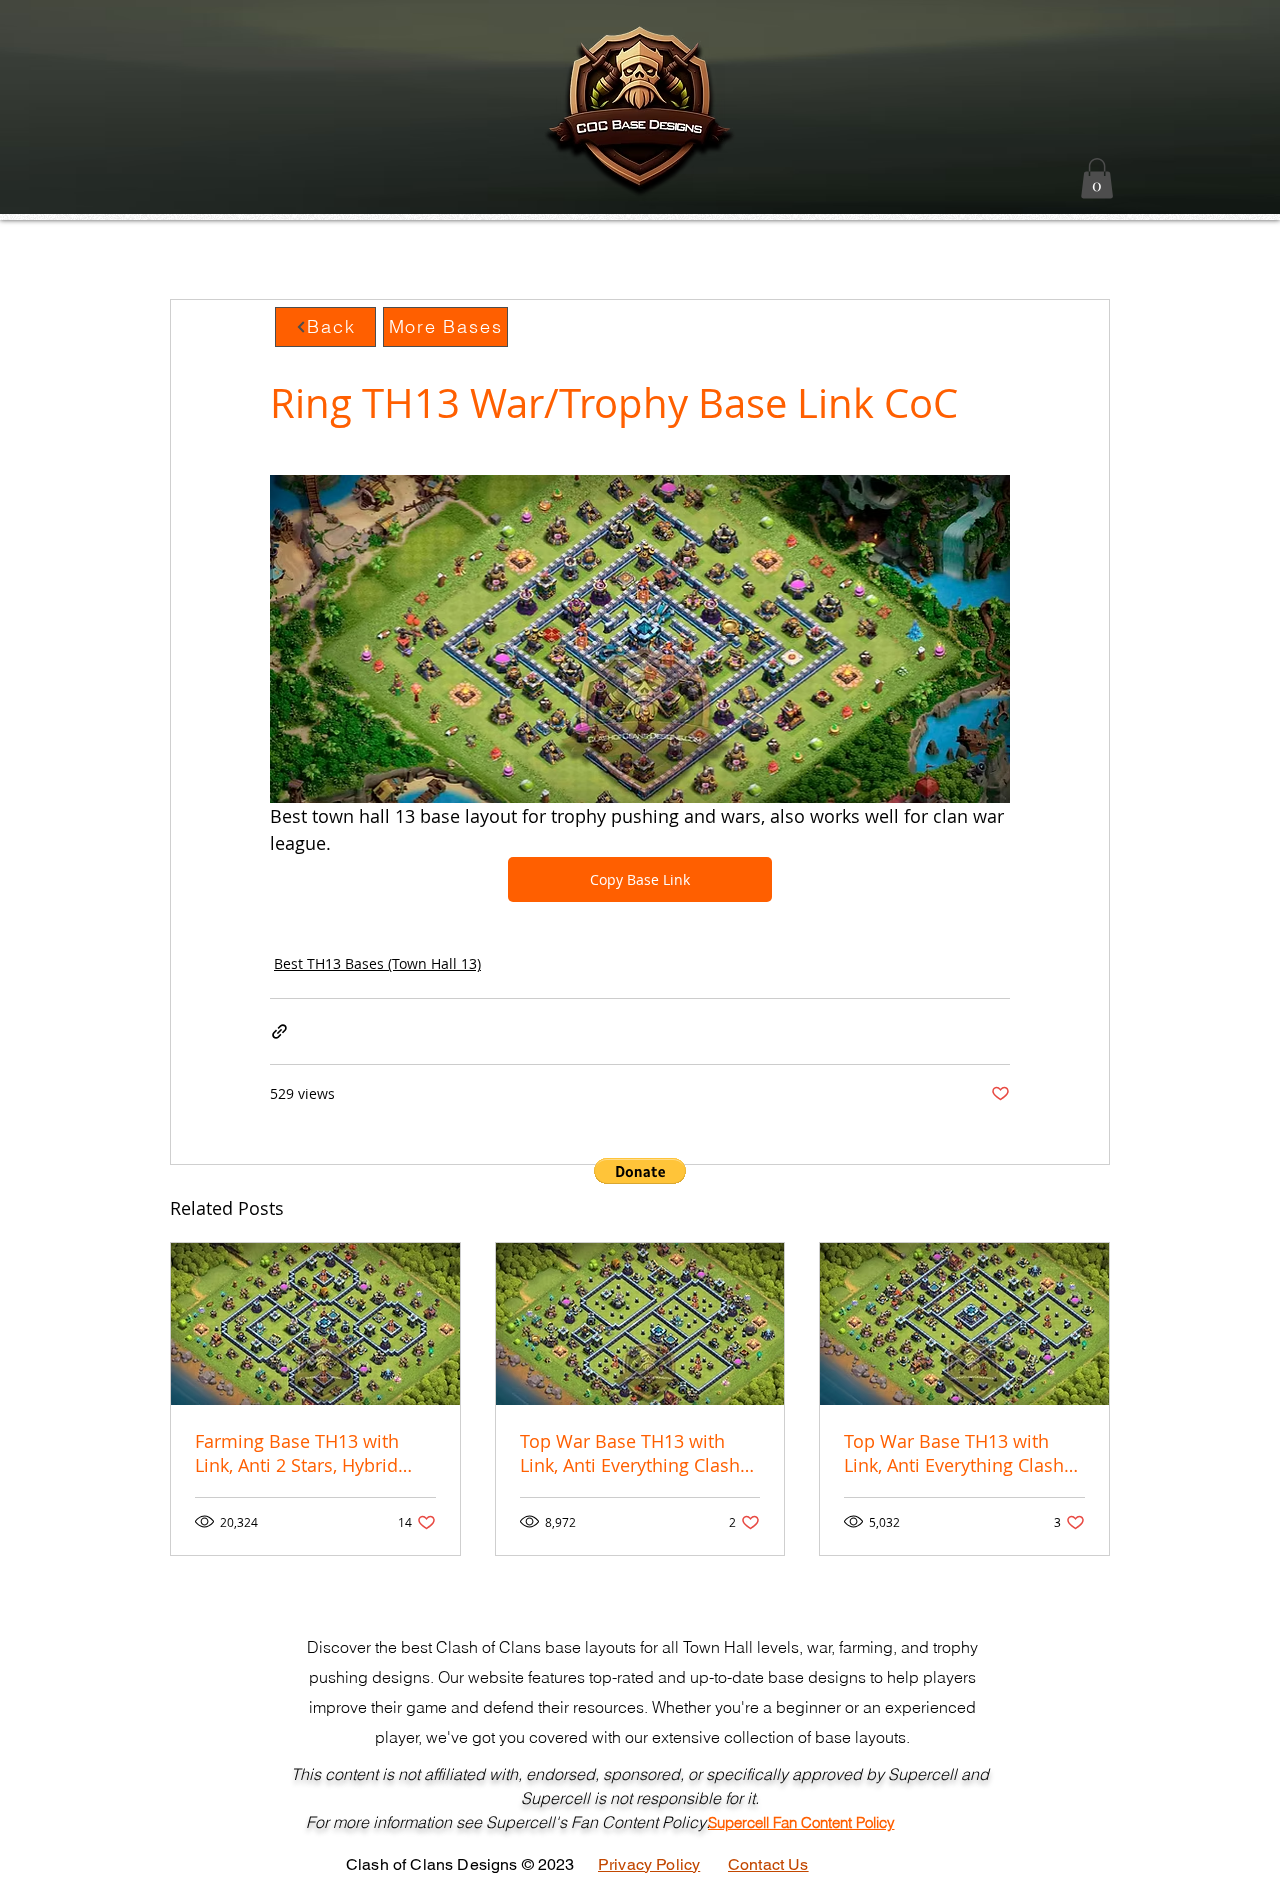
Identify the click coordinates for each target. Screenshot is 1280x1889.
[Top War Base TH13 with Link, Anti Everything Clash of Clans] (640, 1324)
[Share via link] (279, 1031)
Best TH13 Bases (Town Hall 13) (377, 963)
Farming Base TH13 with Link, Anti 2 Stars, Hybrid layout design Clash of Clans (313, 1453)
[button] (1097, 178)
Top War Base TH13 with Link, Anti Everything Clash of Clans (630, 1453)
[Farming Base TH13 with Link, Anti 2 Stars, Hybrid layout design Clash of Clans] (315, 1324)
